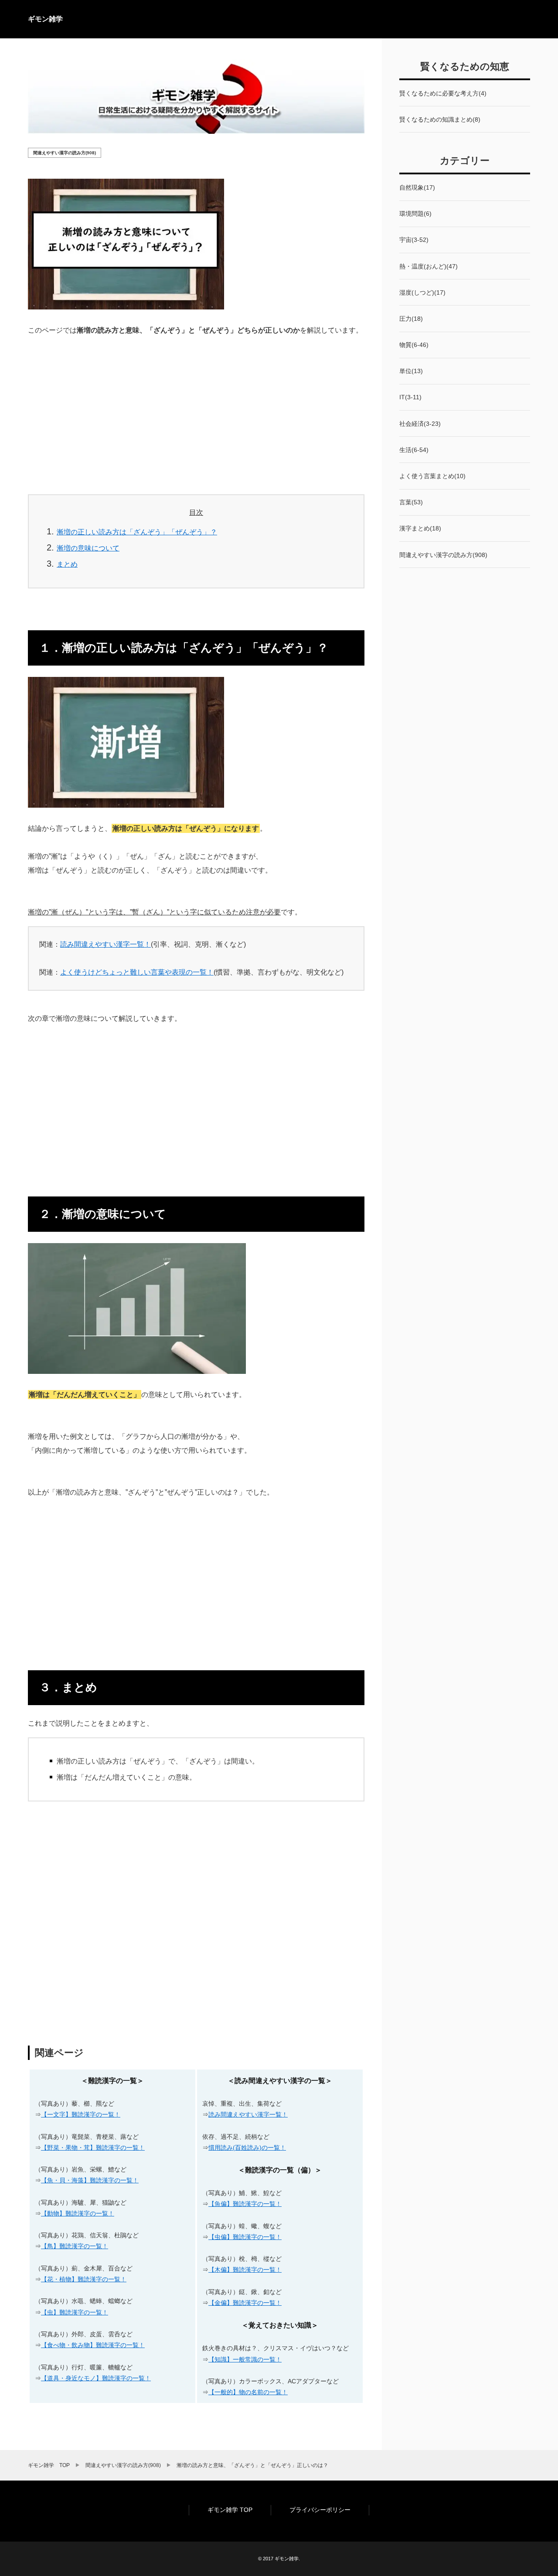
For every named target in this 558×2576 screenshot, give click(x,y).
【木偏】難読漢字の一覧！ (245, 2270)
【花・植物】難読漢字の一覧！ (84, 2279)
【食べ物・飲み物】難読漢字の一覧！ (93, 2345)
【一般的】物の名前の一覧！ (248, 2392)
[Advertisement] (196, 412)
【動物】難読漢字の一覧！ (78, 2213)
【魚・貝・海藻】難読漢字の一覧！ (90, 2180)
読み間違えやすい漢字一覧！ (105, 944)
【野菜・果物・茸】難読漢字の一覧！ (93, 2148)
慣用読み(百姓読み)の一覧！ (247, 2148)
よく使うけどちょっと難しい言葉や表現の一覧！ (137, 972)
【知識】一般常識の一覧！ (245, 2359)
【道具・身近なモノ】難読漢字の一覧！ (96, 2378)
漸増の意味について (88, 548)
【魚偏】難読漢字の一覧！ (245, 2204)
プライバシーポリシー (320, 2510)
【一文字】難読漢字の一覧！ (81, 2114)
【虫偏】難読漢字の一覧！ (245, 2237)
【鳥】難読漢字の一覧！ (75, 2246)
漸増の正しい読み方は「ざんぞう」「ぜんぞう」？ (137, 532)
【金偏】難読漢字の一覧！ (245, 2303)
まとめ (67, 564)
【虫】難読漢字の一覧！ (75, 2312)
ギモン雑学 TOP (230, 2510)
